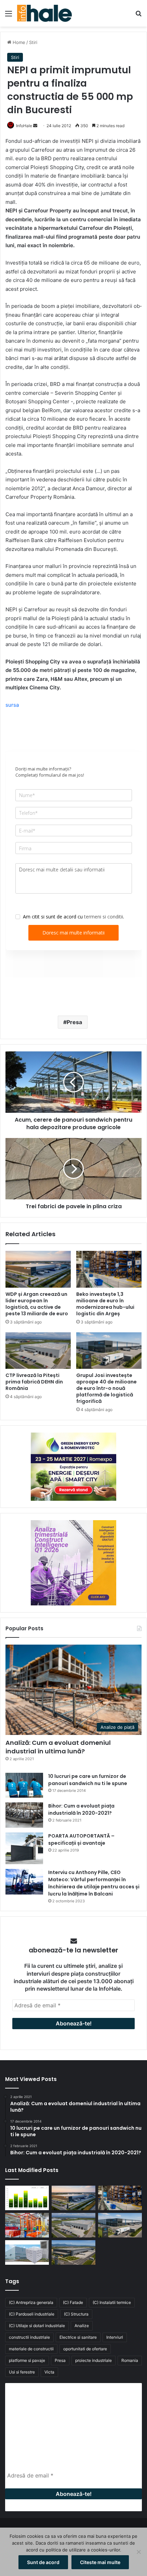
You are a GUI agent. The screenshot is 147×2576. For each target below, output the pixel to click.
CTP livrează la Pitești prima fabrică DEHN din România (34, 1382)
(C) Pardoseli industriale (32, 2314)
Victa (49, 2372)
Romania (130, 2360)
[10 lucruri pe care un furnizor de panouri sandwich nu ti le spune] (24, 1785)
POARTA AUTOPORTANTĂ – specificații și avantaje (81, 1839)
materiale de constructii (31, 2349)
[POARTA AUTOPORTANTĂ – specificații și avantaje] (24, 1848)
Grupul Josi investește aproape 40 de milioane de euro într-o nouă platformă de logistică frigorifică (106, 1388)
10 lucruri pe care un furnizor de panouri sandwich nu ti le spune (88, 1780)
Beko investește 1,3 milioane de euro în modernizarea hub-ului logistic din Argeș (105, 1304)
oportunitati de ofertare (85, 2349)
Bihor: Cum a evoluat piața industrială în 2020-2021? (81, 1809)
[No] (138, 2552)
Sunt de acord (43, 2562)
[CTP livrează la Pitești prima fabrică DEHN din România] (38, 1351)
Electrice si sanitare (78, 2337)
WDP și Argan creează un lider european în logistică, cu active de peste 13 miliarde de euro (37, 1304)
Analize (82, 2326)
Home (18, 42)
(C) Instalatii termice (112, 2302)
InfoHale (24, 126)
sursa (12, 705)
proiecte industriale (93, 2360)
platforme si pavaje (27, 2360)
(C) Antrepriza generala (31, 2302)
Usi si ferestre (22, 2372)
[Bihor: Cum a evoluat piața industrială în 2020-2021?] (24, 1815)
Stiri (33, 42)
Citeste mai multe (100, 2562)
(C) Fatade (73, 2302)
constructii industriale (29, 2337)
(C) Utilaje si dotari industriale (37, 2326)
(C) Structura (76, 2314)
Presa (74, 1022)
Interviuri (115, 2337)
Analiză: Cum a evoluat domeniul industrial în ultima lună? (58, 1747)
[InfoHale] (44, 13)
